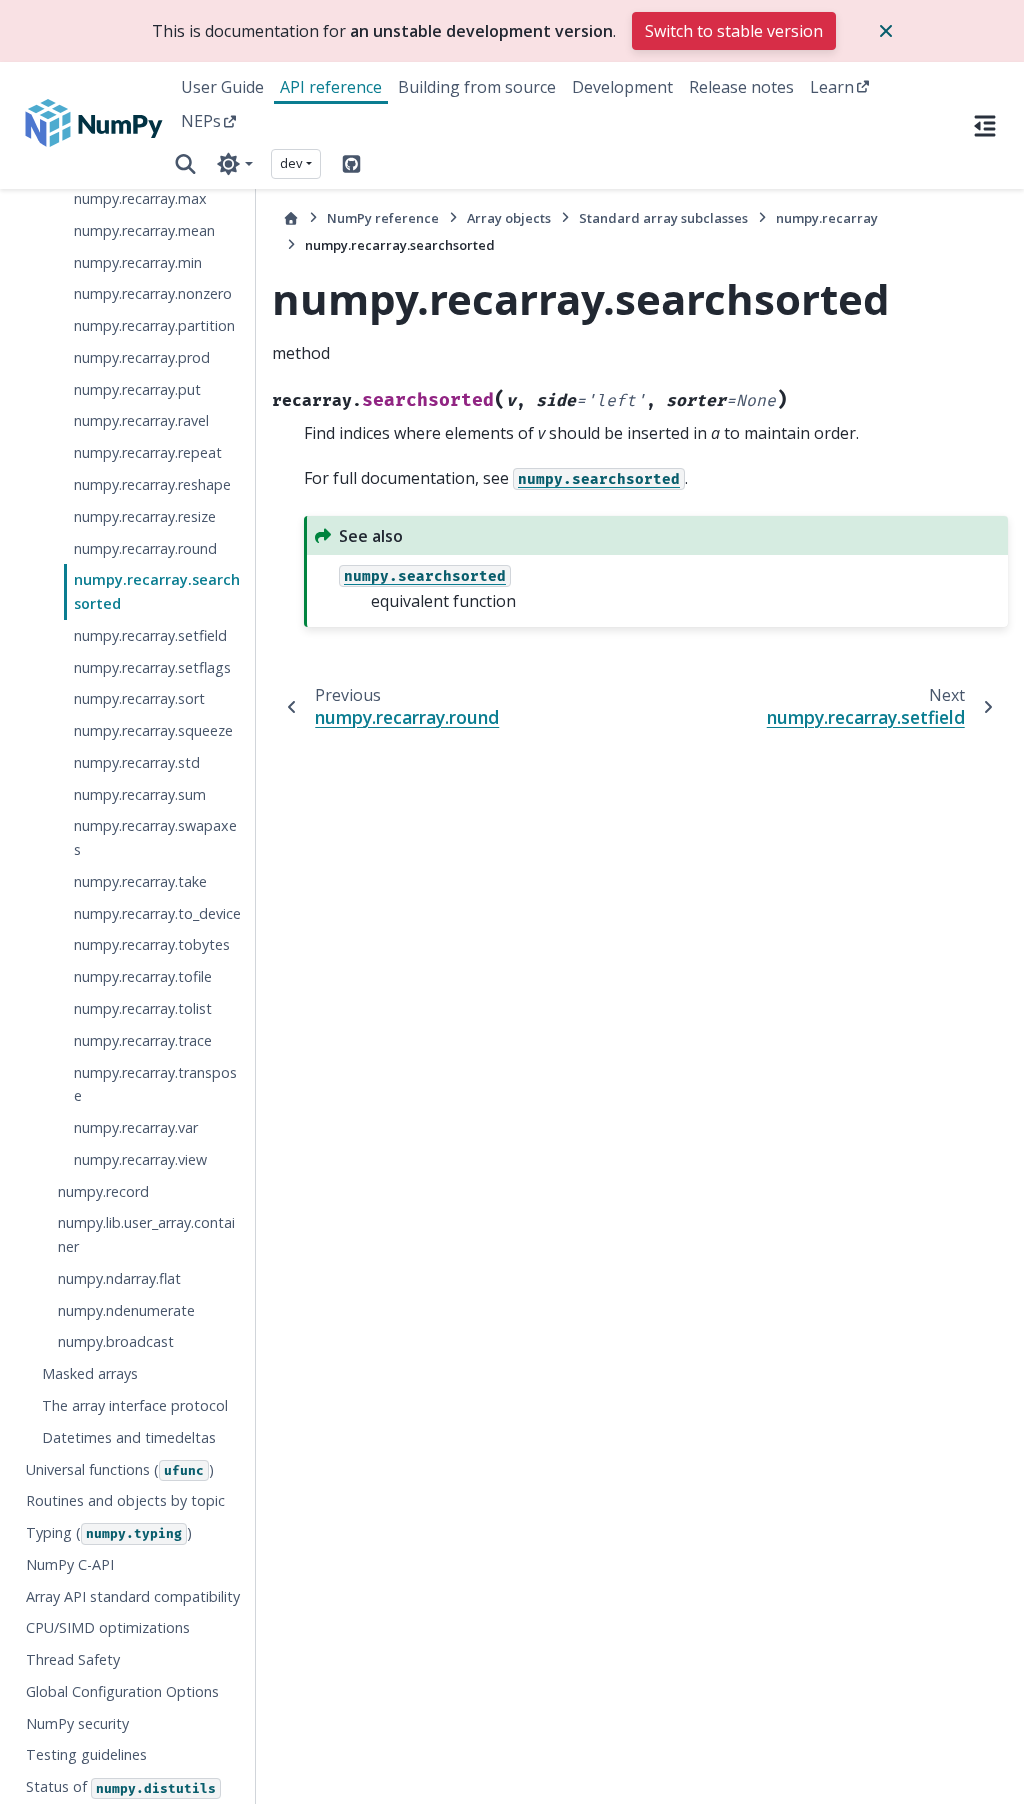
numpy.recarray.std (137, 762)
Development (622, 87)
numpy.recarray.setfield (150, 635)
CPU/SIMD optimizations (108, 1627)
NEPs (201, 121)
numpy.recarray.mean (144, 230)
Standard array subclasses (663, 218)
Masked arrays (90, 1373)
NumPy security (77, 1723)
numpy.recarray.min (138, 262)
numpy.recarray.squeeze (153, 730)
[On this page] (985, 125)
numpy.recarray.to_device (157, 913)
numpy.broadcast (116, 1341)
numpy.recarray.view (140, 1159)
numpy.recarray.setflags (152, 667)
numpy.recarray (827, 218)
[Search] (185, 164)
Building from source (477, 87)
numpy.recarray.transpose (155, 1084)
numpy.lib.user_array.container (146, 1234)
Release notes (741, 87)
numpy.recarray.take (140, 881)
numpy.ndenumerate (126, 1310)
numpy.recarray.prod (142, 357)
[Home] (291, 218)
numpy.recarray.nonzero (153, 293)
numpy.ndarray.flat (119, 1278)
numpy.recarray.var (136, 1127)
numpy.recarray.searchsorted (157, 591)
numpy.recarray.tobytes (152, 944)
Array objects (509, 218)
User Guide (222, 87)
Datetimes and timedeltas (129, 1437)
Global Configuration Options (122, 1691)
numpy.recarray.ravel (141, 420)
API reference (331, 87)
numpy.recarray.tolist (143, 1008)
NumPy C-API (70, 1564)
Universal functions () (120, 1469)
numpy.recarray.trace (143, 1040)
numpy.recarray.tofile (143, 976)
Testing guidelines (86, 1754)
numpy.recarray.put (137, 389)
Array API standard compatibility (133, 1596)
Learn (832, 87)
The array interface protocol (135, 1405)
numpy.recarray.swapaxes (155, 837)
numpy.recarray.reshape (152, 484)
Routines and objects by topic (125, 1500)
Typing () (109, 1532)
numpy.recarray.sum (140, 794)
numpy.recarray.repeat (148, 452)
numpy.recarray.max (140, 198)
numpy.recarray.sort (139, 698)
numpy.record (103, 1191)
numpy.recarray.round (145, 548)
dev (291, 163)
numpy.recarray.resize (145, 516)
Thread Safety (73, 1659)
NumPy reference (383, 218)
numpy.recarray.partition (154, 325)
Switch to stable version (734, 31)
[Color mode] (234, 164)
